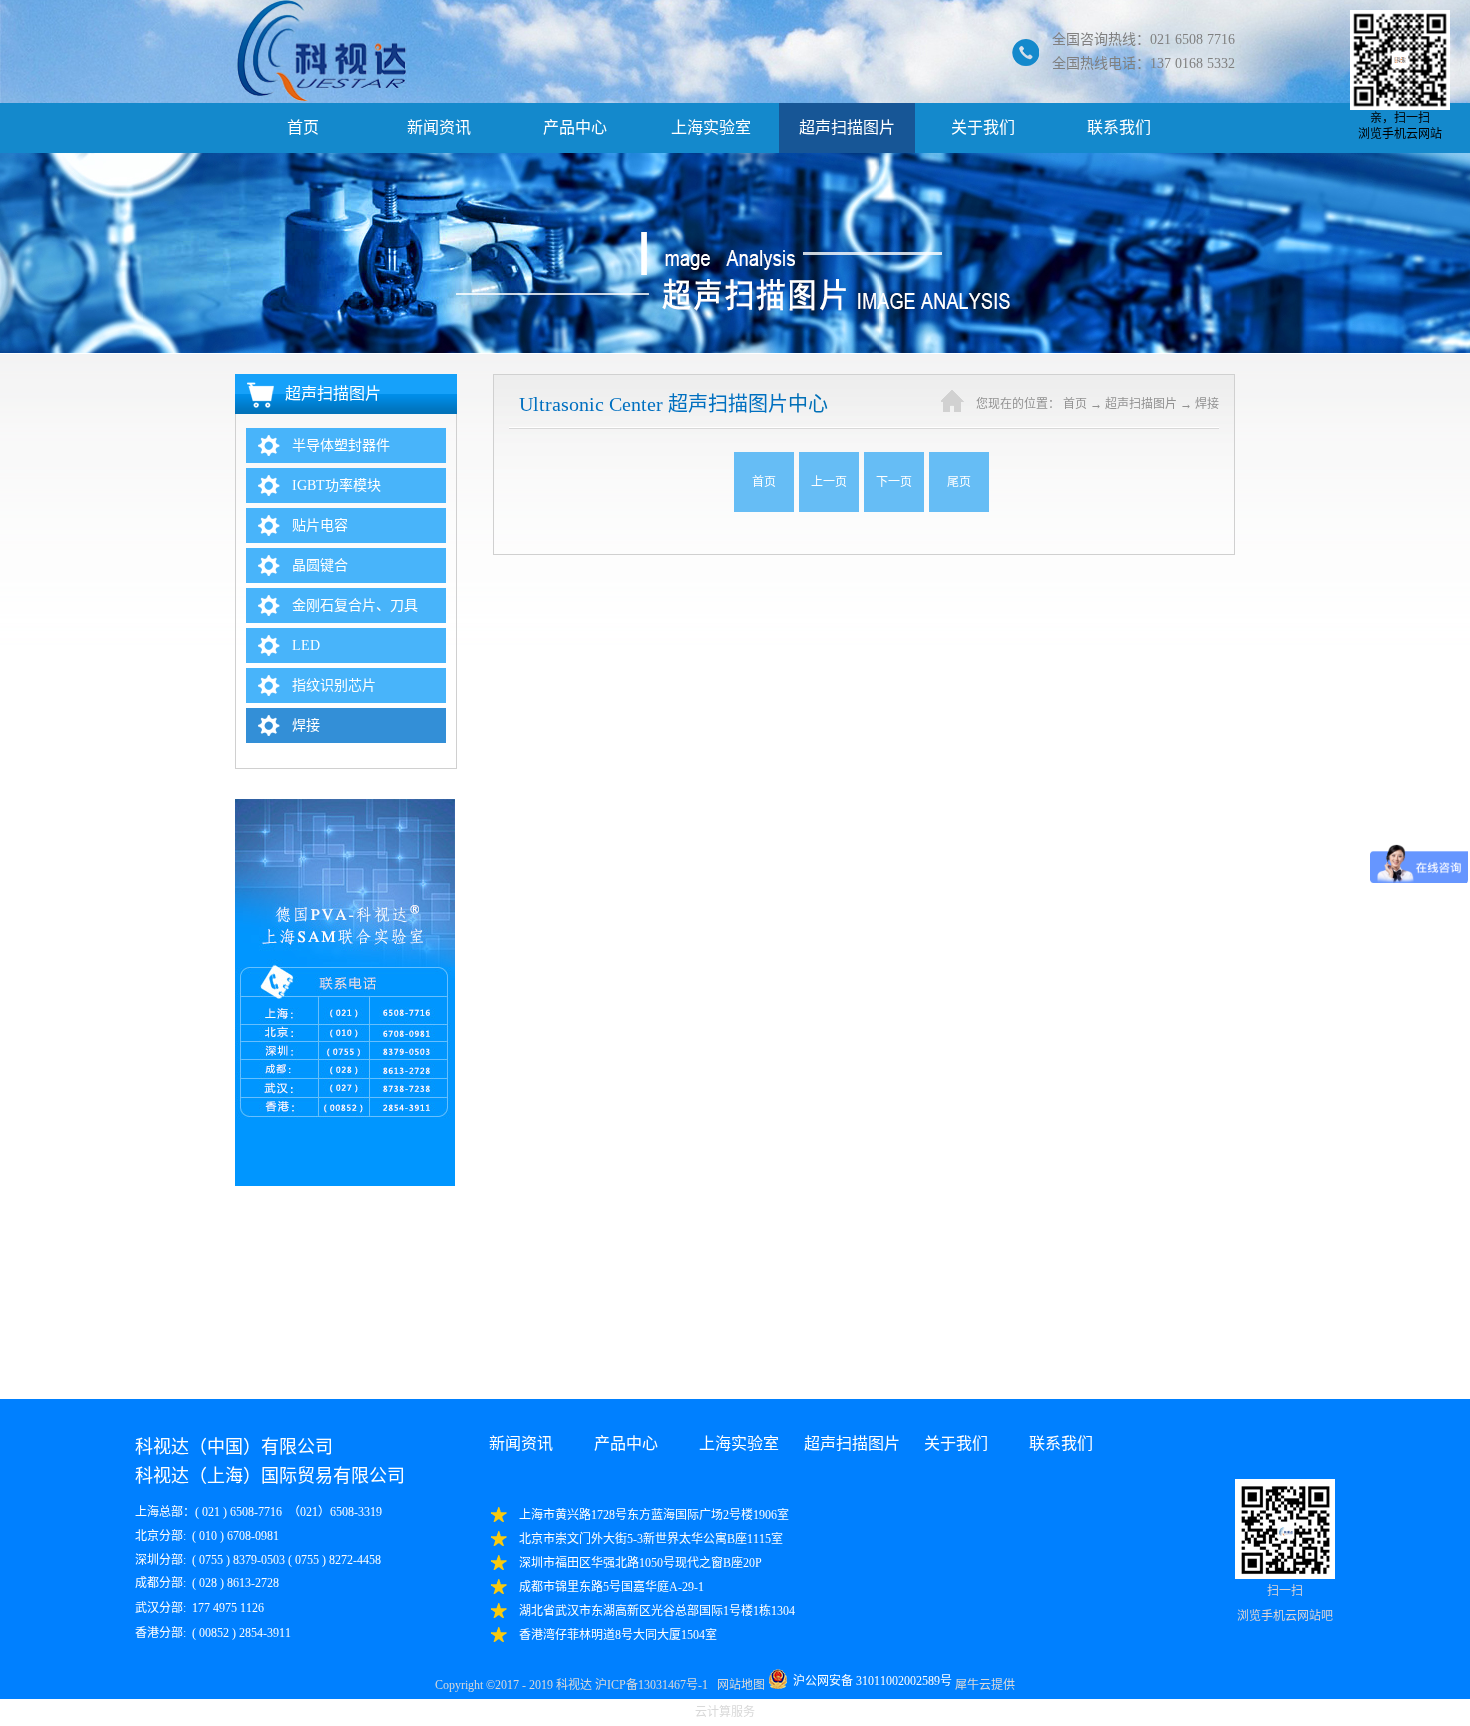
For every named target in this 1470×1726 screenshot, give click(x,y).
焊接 (1207, 404)
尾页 (959, 482)
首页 (303, 127)
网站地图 (738, 1685)
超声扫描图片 (1141, 404)
